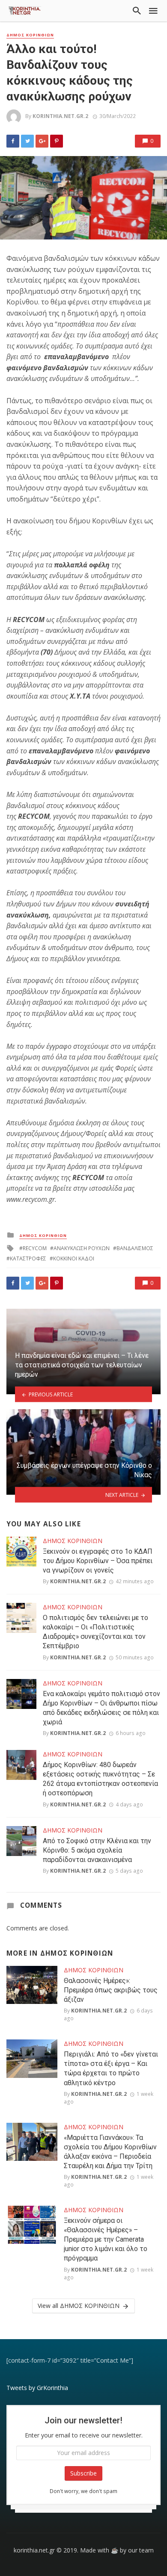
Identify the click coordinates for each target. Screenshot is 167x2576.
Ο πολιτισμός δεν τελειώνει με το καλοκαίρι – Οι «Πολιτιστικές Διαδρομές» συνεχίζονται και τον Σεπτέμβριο (95, 1632)
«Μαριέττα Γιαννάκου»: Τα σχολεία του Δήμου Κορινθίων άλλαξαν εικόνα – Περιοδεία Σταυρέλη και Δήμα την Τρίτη (110, 2152)
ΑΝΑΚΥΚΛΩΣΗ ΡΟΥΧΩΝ (82, 1248)
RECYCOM (35, 1248)
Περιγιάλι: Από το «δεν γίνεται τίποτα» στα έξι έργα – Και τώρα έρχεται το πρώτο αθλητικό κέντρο (111, 2068)
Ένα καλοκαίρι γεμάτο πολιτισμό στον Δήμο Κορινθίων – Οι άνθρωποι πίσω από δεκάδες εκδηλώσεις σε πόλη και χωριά (101, 1708)
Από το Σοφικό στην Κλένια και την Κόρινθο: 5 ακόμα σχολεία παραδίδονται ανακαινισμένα (97, 1850)
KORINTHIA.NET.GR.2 (60, 116)
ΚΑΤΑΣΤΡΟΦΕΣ (28, 1258)
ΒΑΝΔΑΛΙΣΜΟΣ (135, 1248)
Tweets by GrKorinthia (37, 2388)
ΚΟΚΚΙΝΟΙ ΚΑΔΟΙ (74, 1258)
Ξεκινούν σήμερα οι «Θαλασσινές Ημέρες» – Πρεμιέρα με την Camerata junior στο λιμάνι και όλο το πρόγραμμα (106, 2239)
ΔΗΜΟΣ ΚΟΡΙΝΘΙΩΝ (30, 35)
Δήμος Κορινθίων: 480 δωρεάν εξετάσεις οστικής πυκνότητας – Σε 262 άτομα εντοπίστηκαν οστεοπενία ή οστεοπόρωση (100, 1779)
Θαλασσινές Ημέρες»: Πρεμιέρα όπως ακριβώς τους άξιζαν (111, 1990)
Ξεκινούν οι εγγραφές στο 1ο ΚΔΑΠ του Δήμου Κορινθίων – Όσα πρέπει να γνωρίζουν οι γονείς (98, 1561)
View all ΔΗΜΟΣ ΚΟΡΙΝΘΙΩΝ (79, 2306)
